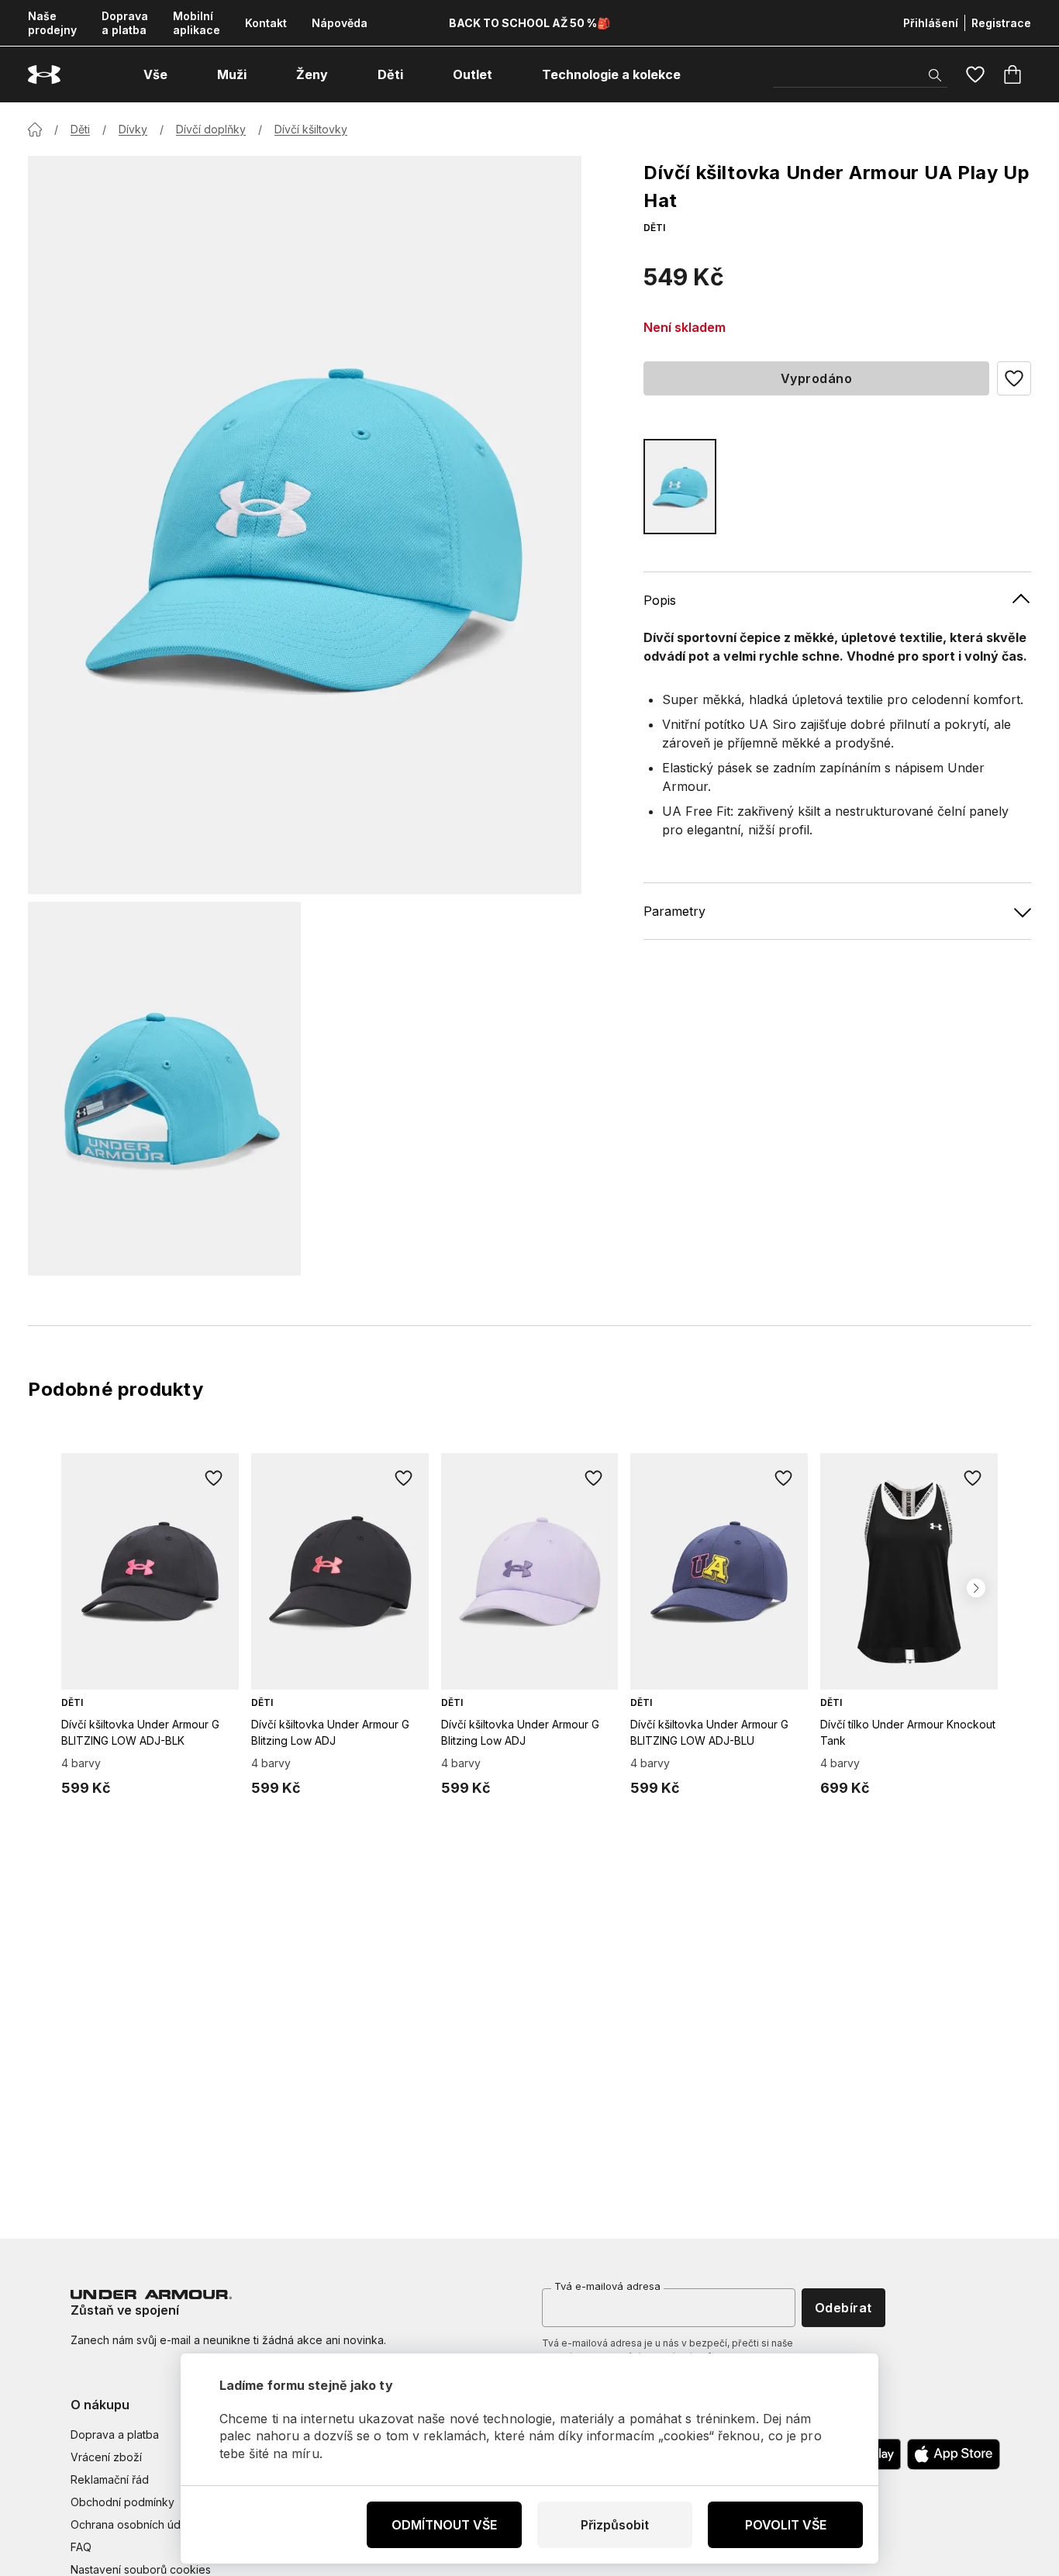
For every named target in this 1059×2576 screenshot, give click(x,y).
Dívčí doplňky (211, 129)
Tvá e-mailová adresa (607, 2286)
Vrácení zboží (106, 2457)
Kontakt (266, 23)
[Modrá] (680, 487)
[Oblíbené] (975, 74)
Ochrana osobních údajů (133, 2524)
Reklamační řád (110, 2479)
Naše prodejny (52, 23)
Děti (80, 129)
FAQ (81, 2547)
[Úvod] (35, 129)
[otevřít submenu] (181, 74)
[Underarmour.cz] (44, 75)
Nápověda (340, 23)
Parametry (674, 911)
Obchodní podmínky (122, 2502)
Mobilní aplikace (197, 23)
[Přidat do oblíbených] (214, 1478)
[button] (1014, 378)
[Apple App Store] (954, 2454)
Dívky (133, 129)
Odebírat (843, 2308)
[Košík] (1012, 74)
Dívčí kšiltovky (311, 129)
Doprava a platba (125, 23)
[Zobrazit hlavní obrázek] (305, 525)
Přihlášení (931, 23)
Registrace (1001, 23)
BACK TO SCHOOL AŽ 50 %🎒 (529, 23)
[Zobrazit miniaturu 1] (164, 1089)
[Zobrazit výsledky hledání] (935, 75)
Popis (660, 600)
